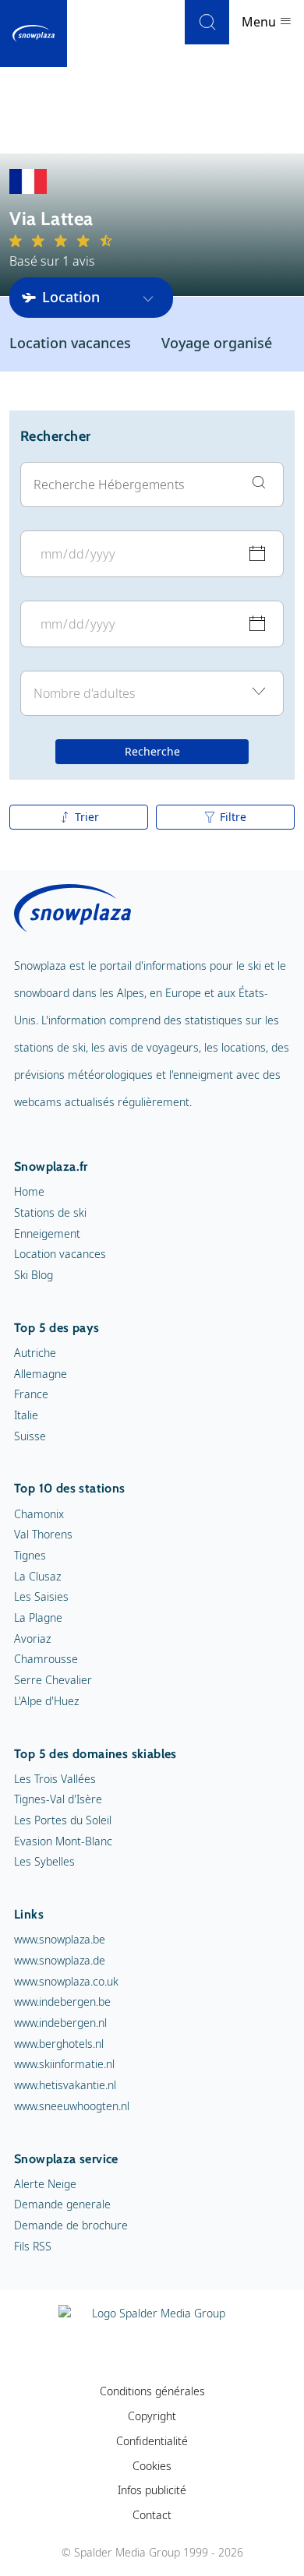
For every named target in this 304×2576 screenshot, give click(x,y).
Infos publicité (152, 2490)
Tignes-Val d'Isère (58, 1799)
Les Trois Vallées (55, 1779)
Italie (26, 1415)
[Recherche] (207, 22)
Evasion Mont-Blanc (63, 1841)
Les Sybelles (44, 1861)
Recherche (152, 751)
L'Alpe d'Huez (46, 1701)
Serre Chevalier (53, 1680)
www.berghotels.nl (59, 2044)
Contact (152, 2515)
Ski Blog (34, 1275)
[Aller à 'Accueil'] (34, 33)
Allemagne (41, 1374)
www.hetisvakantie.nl (65, 2085)
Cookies (152, 2466)
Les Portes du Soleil (63, 1820)
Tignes (30, 1555)
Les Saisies (41, 1596)
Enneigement (47, 1233)
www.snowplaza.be (60, 1939)
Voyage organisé (217, 343)
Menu (260, 22)
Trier (87, 817)
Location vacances (70, 343)
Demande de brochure (71, 2225)
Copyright (152, 2416)
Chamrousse (46, 1659)
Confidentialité (152, 2441)
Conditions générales (152, 2391)
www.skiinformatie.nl (64, 2064)
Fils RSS (33, 2246)
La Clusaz (37, 1576)
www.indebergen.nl (60, 2023)
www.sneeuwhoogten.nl (72, 2106)
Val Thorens (43, 1534)
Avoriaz (32, 1639)
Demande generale (62, 2204)
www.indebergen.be (62, 2002)
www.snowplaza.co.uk (66, 1981)
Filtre (233, 817)
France (31, 1394)
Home (29, 1191)
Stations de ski (50, 1212)
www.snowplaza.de (60, 1960)
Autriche (35, 1353)
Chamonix (39, 1514)
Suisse (30, 1436)
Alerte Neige (45, 2184)
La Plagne (38, 1617)
